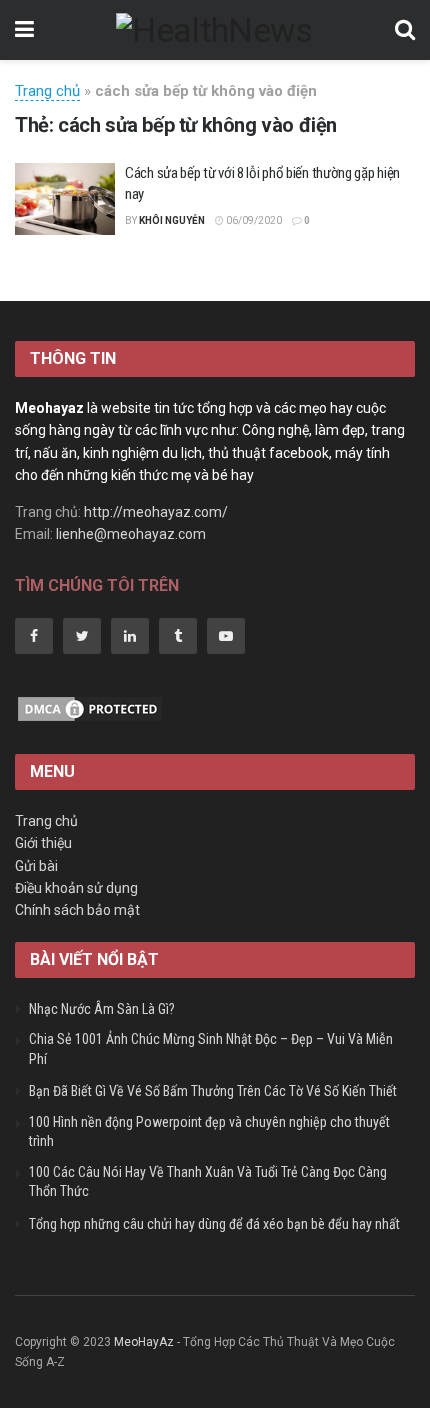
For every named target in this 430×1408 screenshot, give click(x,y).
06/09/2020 (253, 220)
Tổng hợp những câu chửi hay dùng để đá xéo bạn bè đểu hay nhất (214, 1224)
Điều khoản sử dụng (76, 888)
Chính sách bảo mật (77, 910)
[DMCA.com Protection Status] (90, 707)
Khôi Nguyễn (172, 220)
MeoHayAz (144, 1342)
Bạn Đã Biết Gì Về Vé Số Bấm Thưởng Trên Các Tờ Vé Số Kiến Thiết (213, 1091)
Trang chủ (47, 91)
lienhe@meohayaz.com (131, 534)
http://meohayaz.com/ (156, 512)
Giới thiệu (43, 843)
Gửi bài (36, 866)
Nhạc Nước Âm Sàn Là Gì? (102, 1009)
